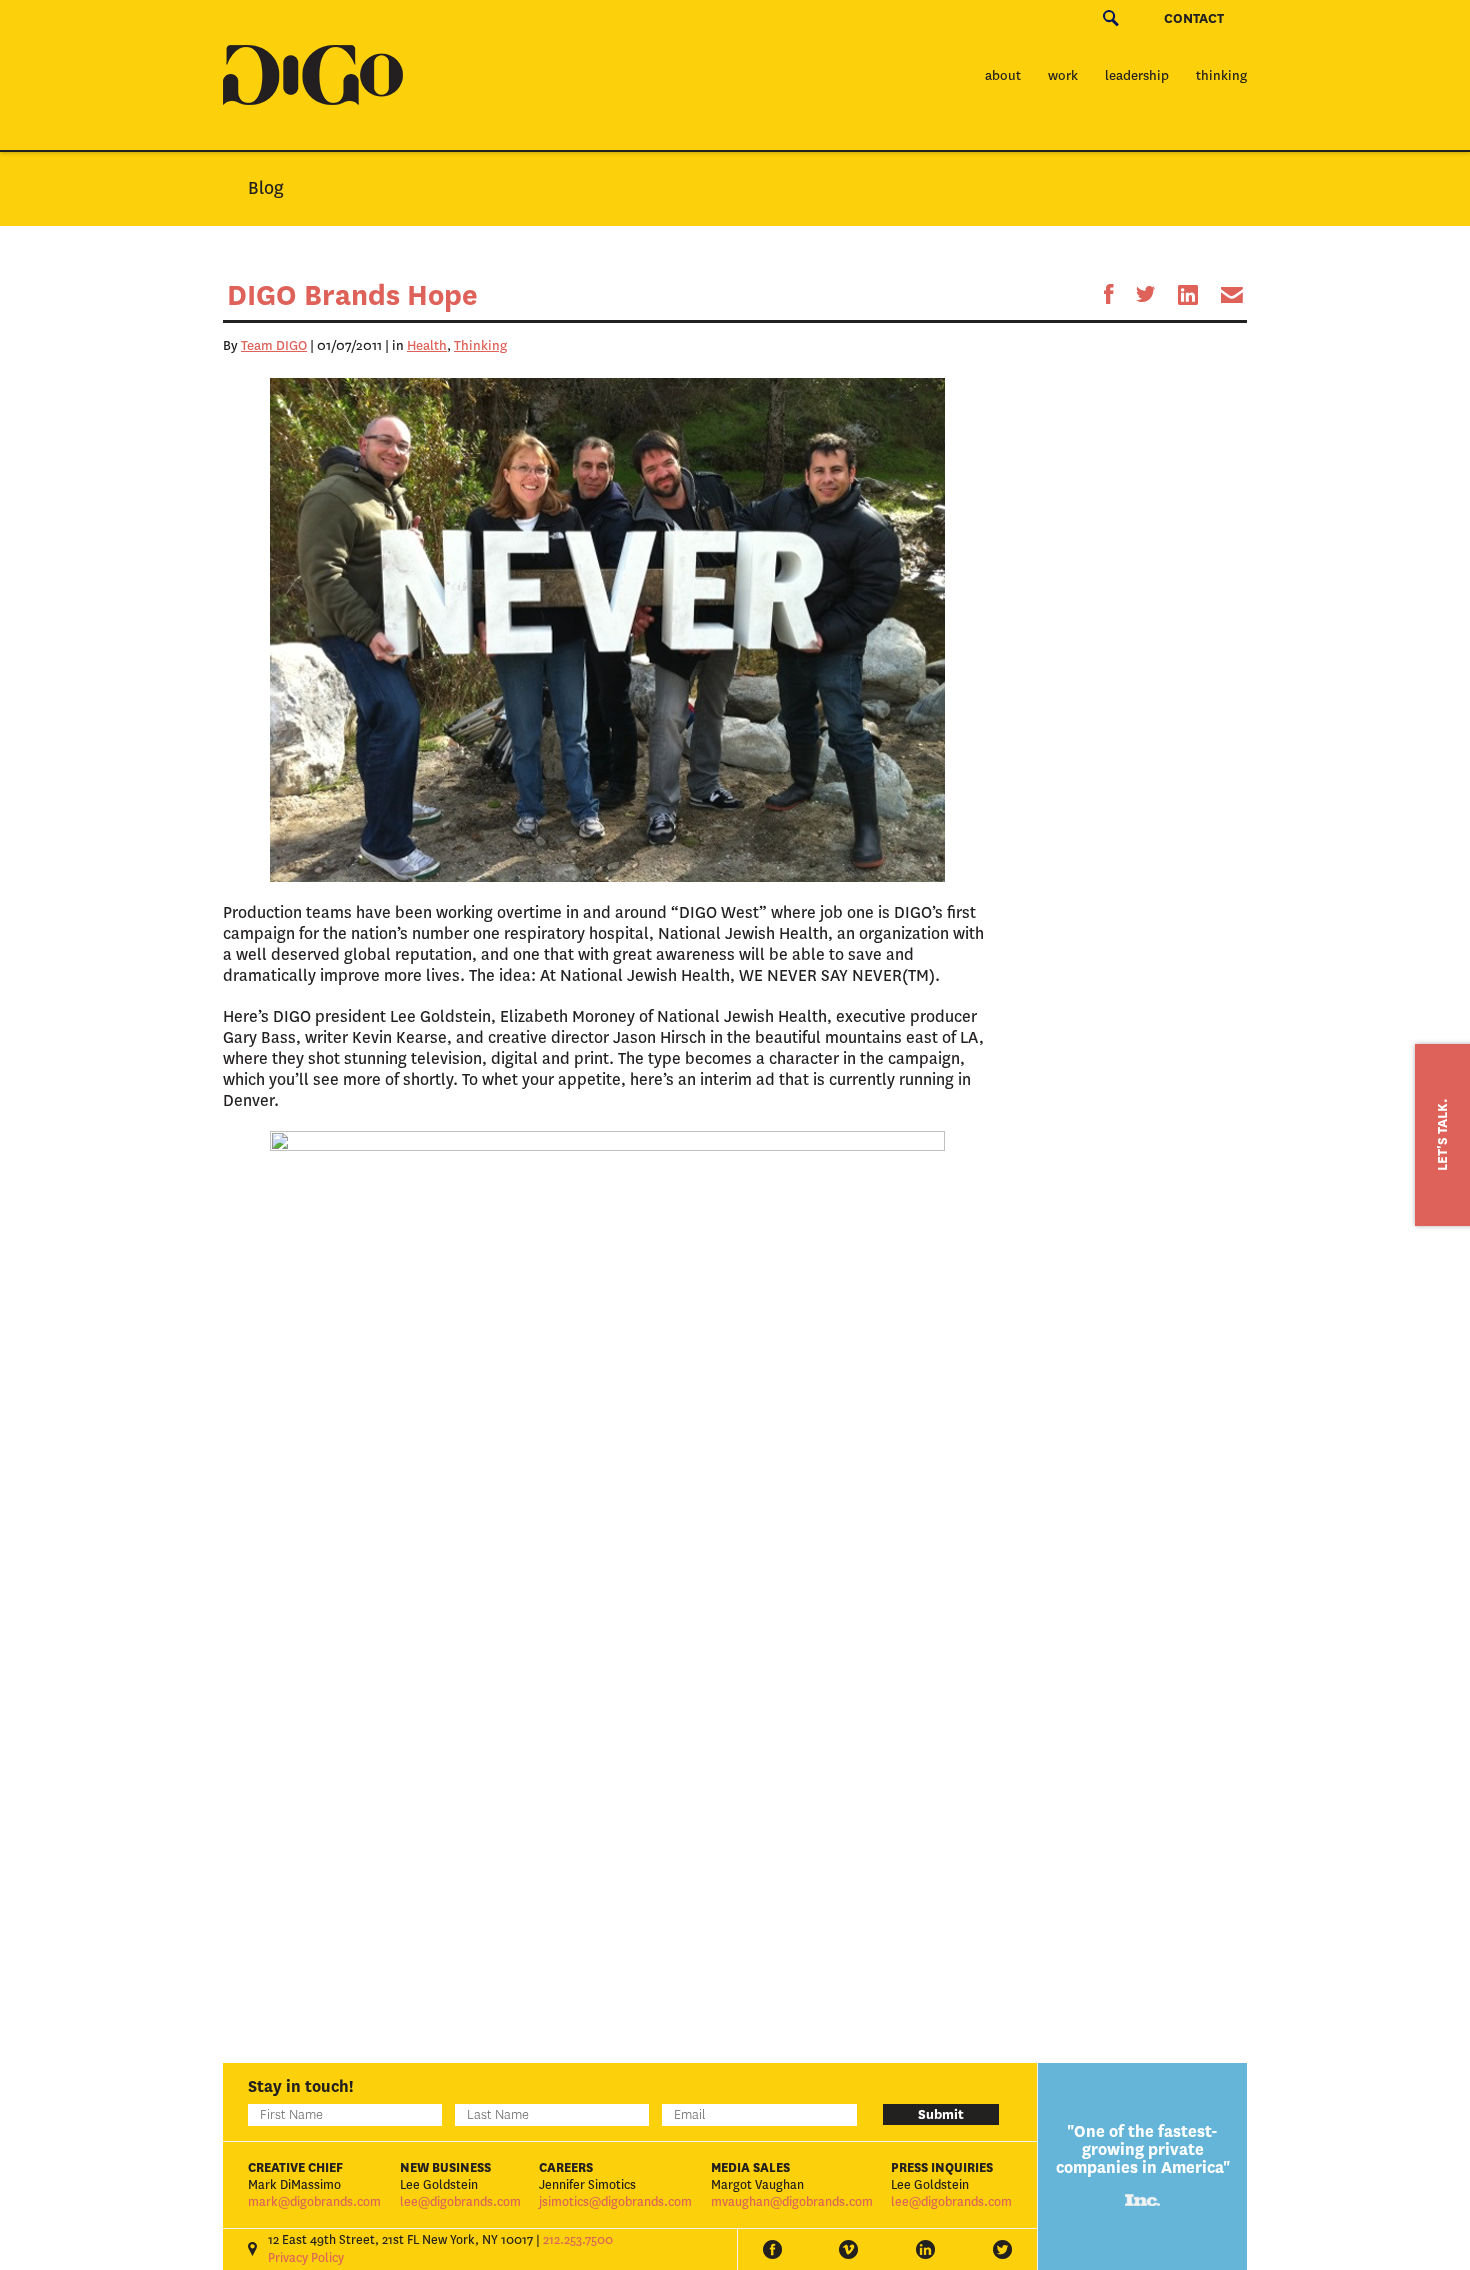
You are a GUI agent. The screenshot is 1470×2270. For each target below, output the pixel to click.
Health (427, 345)
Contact (1194, 18)
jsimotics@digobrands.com (615, 2202)
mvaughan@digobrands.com (792, 2202)
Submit (941, 2114)
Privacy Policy (306, 2258)
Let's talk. (1442, 1135)
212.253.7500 (578, 2240)
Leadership (1137, 75)
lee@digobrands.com (460, 2202)
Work (1063, 75)
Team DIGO (274, 345)
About (1003, 75)
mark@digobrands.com (314, 2202)
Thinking (1221, 75)
